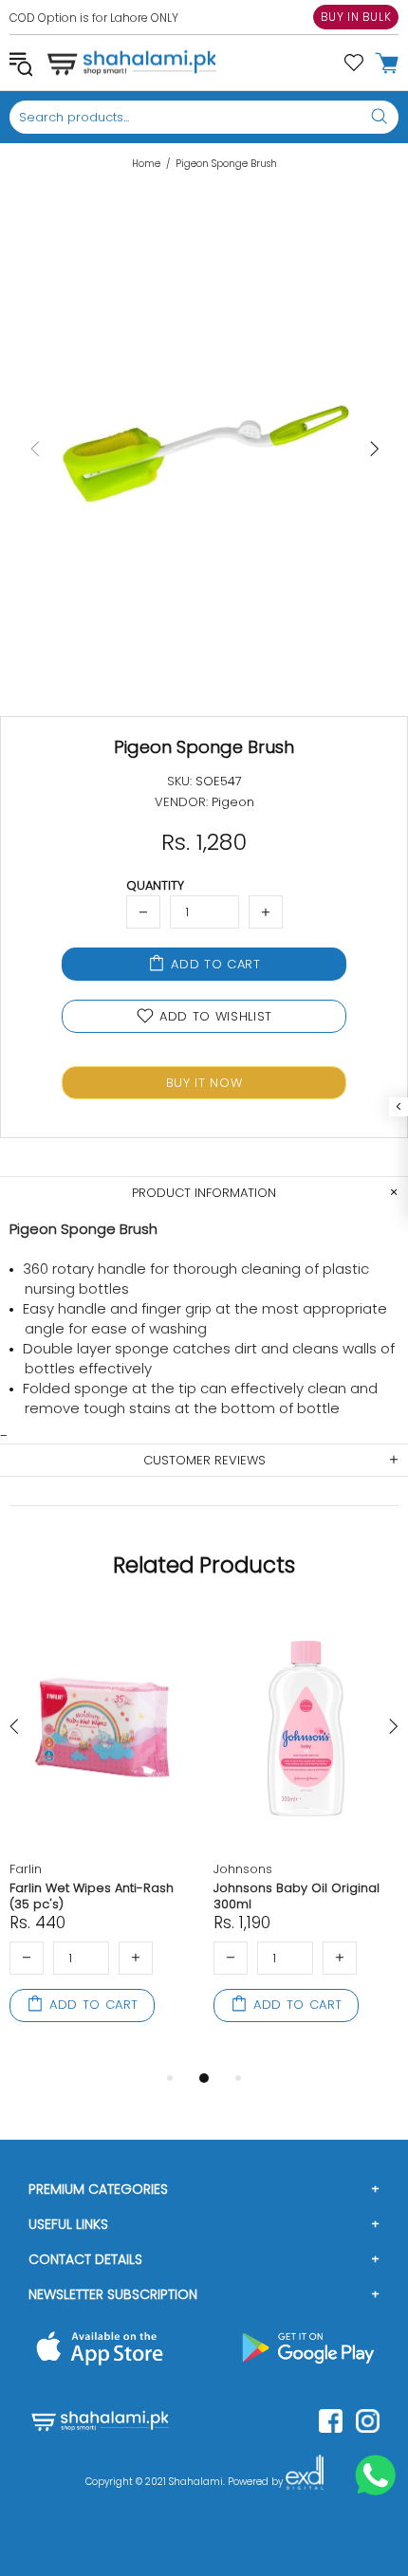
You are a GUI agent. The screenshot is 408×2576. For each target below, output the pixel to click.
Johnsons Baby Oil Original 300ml (297, 1896)
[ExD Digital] (305, 2482)
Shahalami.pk (132, 63)
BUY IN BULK (356, 17)
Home (146, 164)
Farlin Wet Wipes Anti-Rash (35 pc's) (92, 1896)
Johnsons (243, 1869)
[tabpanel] (102, 1838)
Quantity (155, 885)
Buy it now (204, 1083)
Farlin (26, 1869)
